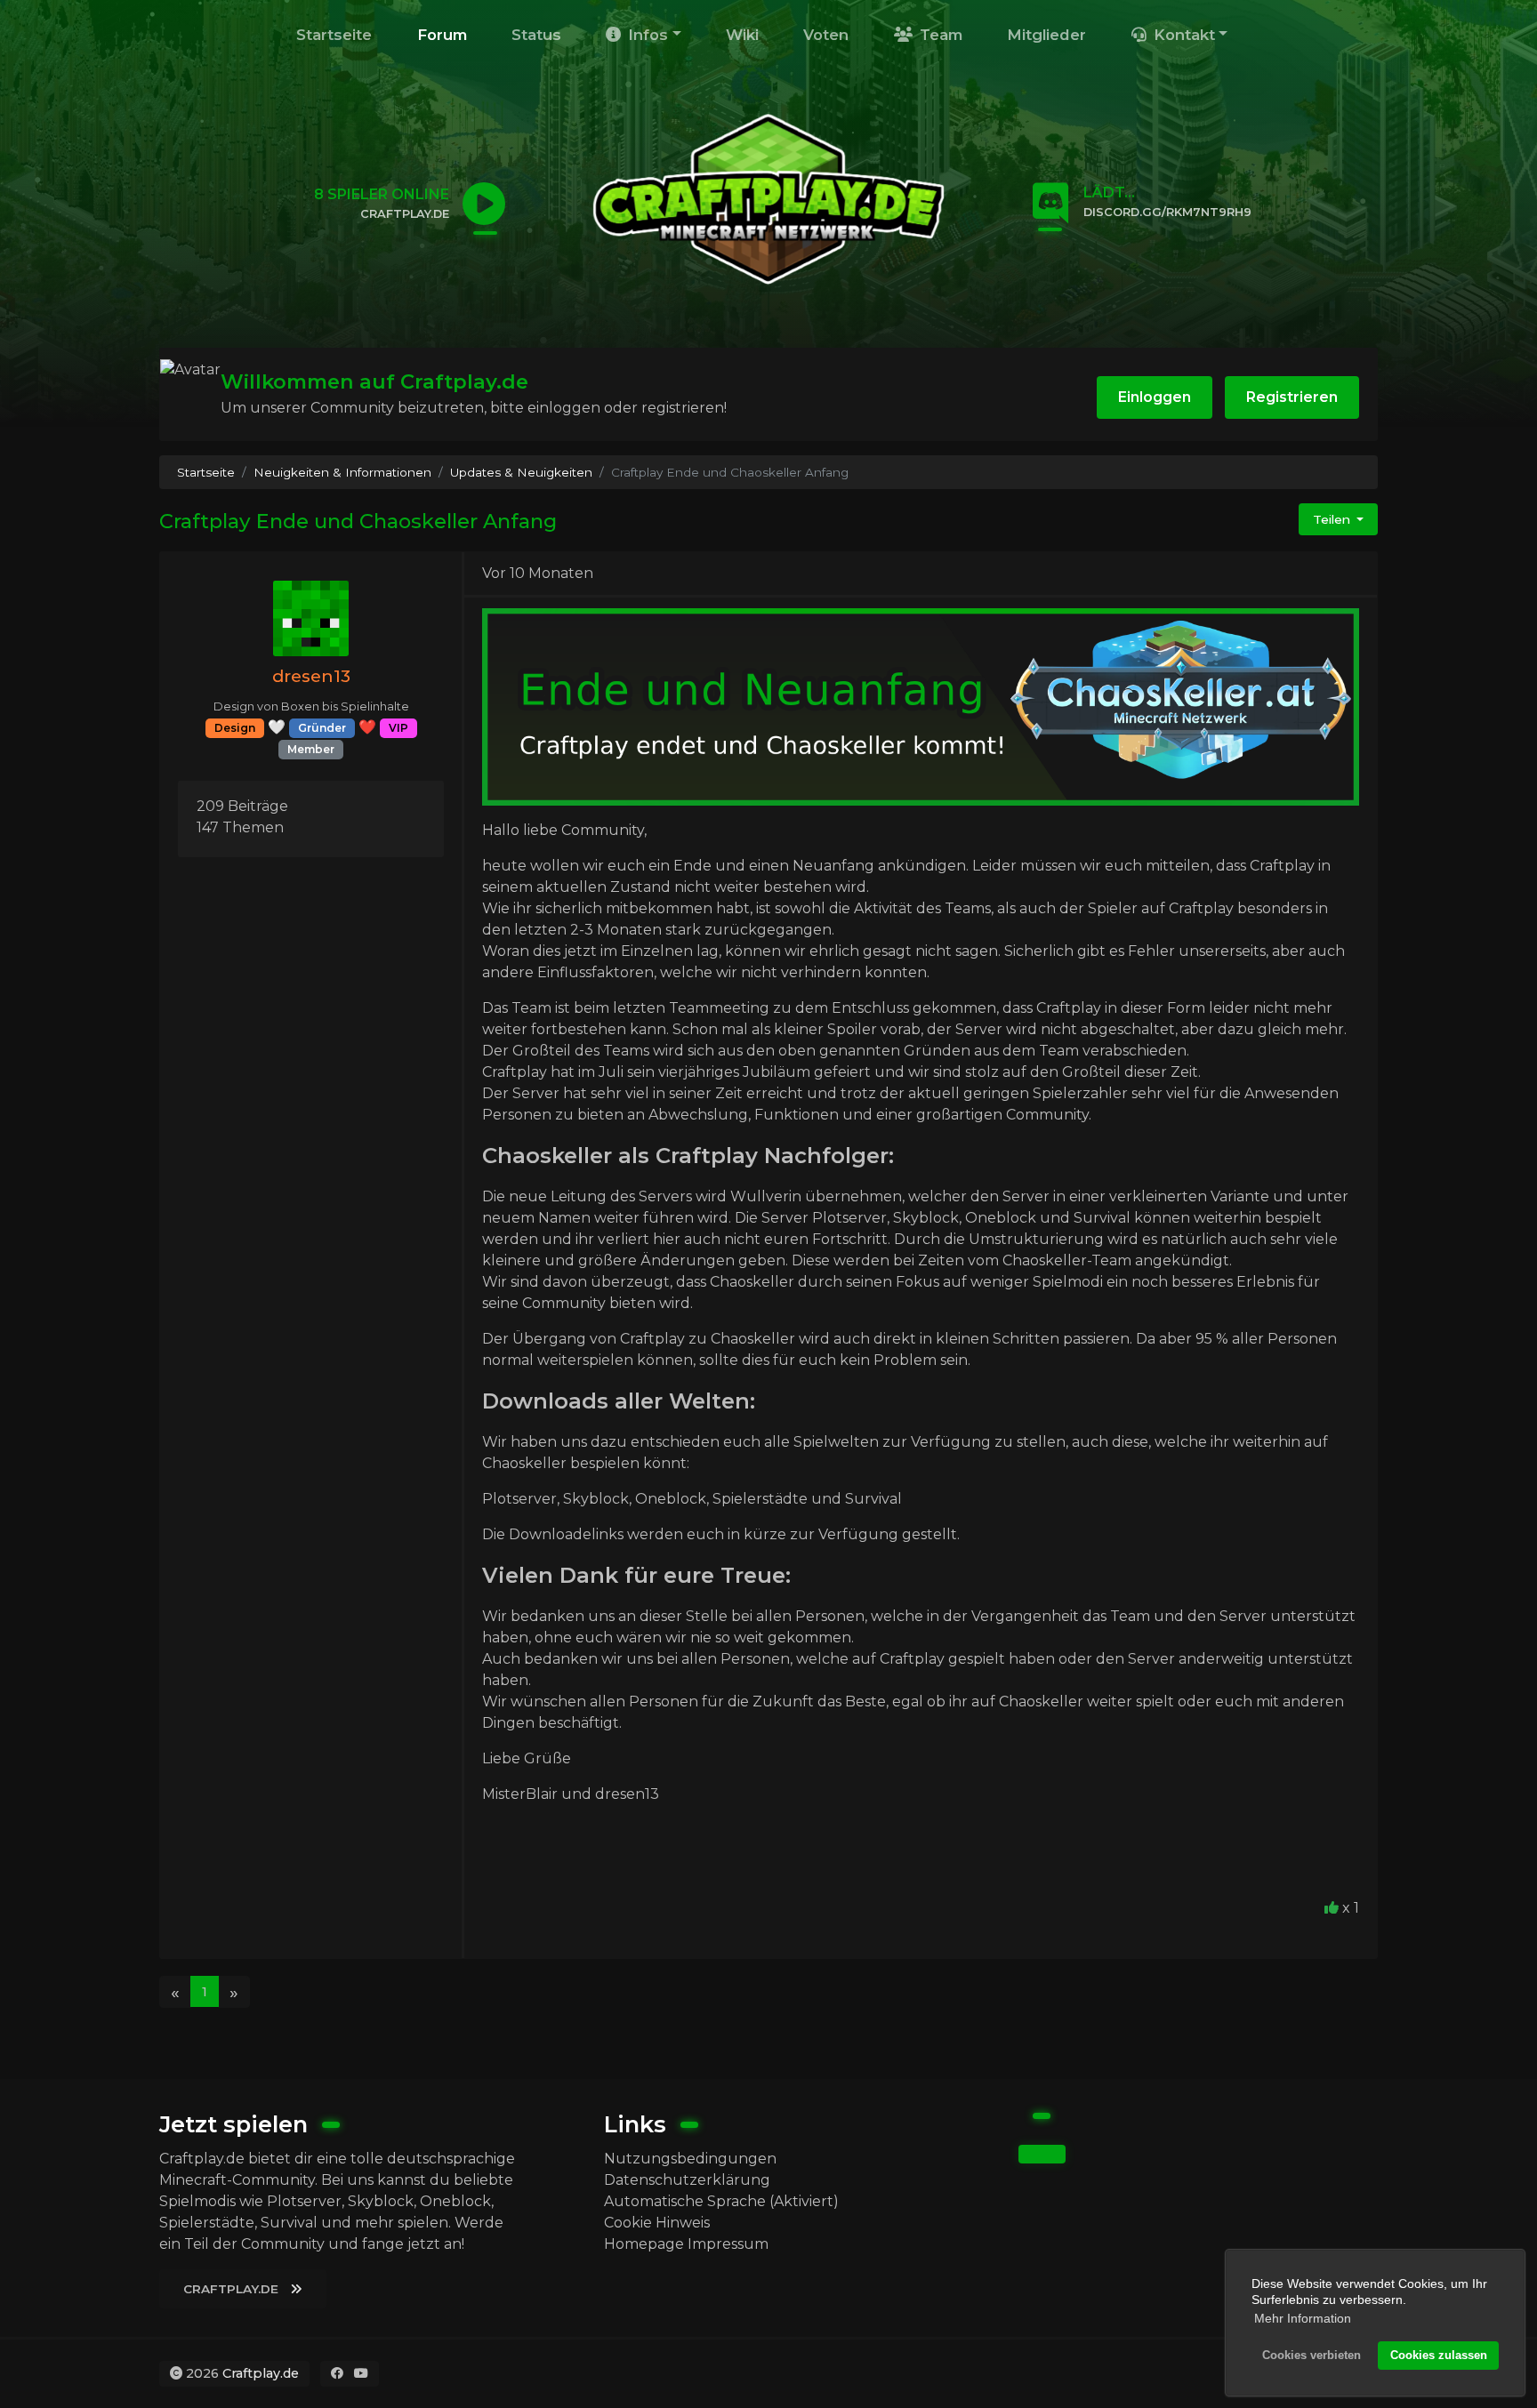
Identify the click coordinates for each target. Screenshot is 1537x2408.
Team (939, 35)
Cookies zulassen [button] (1439, 2356)
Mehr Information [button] (1303, 2318)
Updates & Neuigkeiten (521, 472)
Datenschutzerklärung (687, 2180)
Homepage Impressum (686, 2244)
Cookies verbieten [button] (1312, 2356)
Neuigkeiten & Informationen (342, 472)
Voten (826, 35)
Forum (442, 35)
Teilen (1333, 519)
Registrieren (1292, 397)
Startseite (334, 35)
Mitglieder (1046, 35)
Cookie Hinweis (657, 2223)
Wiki (742, 35)
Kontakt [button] (1182, 35)
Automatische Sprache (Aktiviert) (721, 2201)
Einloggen (1155, 397)
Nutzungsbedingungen (690, 2159)
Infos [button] (646, 35)
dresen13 (311, 676)
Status (536, 35)
